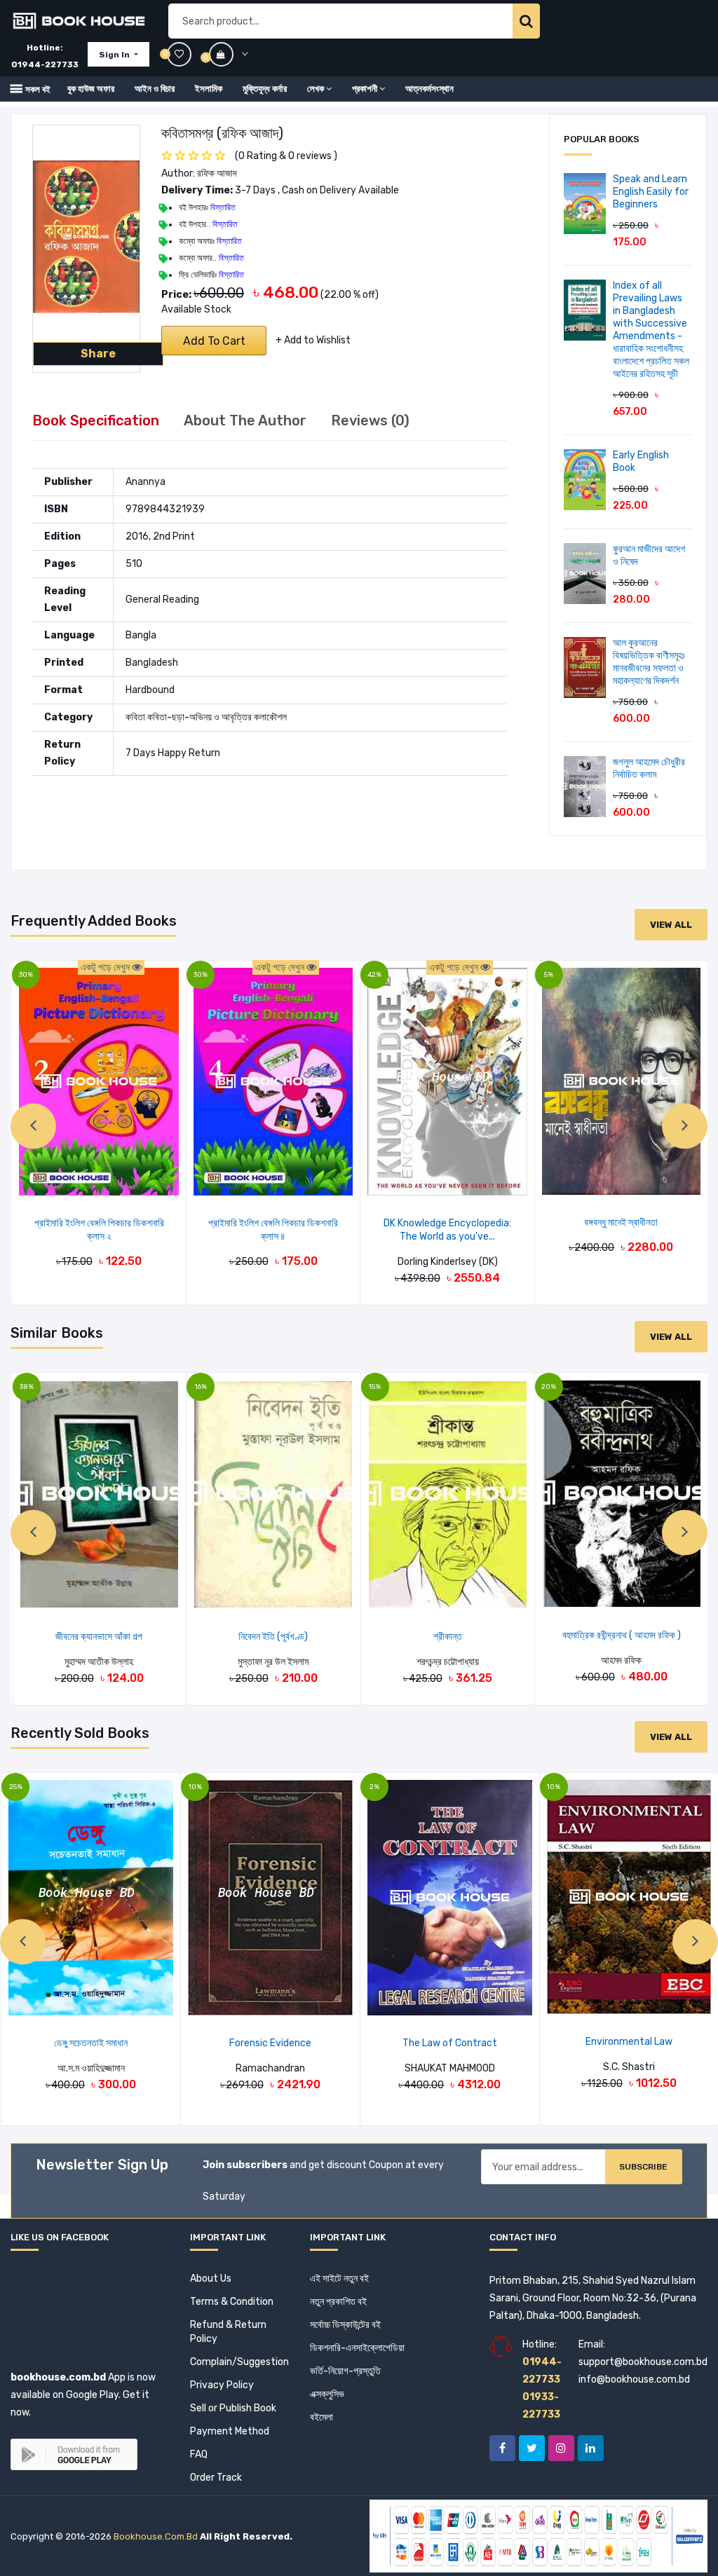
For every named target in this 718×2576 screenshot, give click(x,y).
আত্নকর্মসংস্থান (429, 89)
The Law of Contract (450, 2043)
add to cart (214, 341)
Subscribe (643, 2167)
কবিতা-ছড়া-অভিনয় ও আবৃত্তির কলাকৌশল (217, 717)
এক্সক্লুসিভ (327, 2394)
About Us (211, 2279)
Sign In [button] (115, 55)
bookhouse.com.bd (156, 2536)
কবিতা (135, 717)
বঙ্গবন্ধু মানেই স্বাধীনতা (621, 1222)
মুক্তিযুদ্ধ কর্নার (265, 89)
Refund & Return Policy (228, 2332)
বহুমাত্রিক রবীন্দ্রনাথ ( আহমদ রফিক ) (622, 1635)
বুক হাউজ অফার (91, 89)
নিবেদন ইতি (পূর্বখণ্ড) (273, 1637)
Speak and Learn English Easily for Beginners (651, 192)
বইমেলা (321, 2417)
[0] (229, 54)
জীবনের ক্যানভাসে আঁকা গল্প (99, 1637)
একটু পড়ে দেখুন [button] (106, 967)
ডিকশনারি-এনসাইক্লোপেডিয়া (357, 2348)
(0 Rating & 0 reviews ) (286, 156)
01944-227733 (45, 64)
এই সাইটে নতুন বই (339, 2279)
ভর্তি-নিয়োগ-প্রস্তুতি (345, 2371)
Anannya (145, 482)
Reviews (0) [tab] (370, 420)
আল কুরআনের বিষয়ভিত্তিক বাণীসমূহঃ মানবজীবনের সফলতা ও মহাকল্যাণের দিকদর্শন (649, 662)
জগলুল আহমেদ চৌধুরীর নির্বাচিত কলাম (649, 768)
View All (671, 925)
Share (98, 354)
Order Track (216, 2478)
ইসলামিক (209, 89)
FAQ (199, 2454)
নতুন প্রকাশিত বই (338, 2302)
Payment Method (230, 2431)
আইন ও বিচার (155, 89)
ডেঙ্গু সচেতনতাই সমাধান (91, 2043)
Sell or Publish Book (233, 2408)
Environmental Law (629, 2042)
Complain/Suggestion (239, 2362)
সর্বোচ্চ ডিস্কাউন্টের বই (345, 2325)
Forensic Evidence (270, 2043)
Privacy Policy (222, 2385)
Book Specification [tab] (96, 420)
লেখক (316, 89)
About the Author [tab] (245, 420)
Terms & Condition (232, 2302)
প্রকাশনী (365, 89)
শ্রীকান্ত (448, 1637)
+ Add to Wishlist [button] (313, 340)
